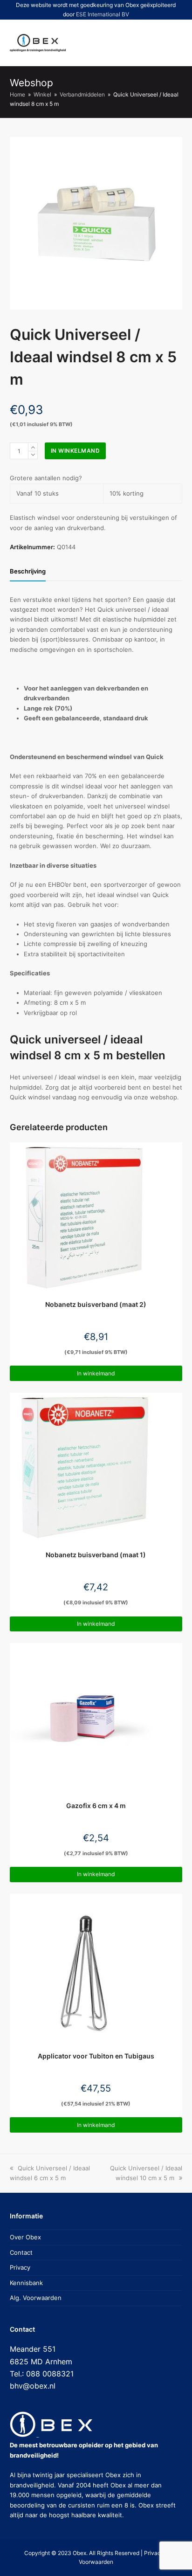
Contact (21, 2252)
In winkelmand (75, 451)
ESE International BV (103, 14)
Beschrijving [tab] (28, 571)
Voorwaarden (96, 2562)
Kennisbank (26, 2283)
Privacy (20, 2267)
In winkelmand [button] (96, 1373)
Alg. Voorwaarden (36, 2298)
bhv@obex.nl (33, 2386)
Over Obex (25, 2237)
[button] (140, 43)
